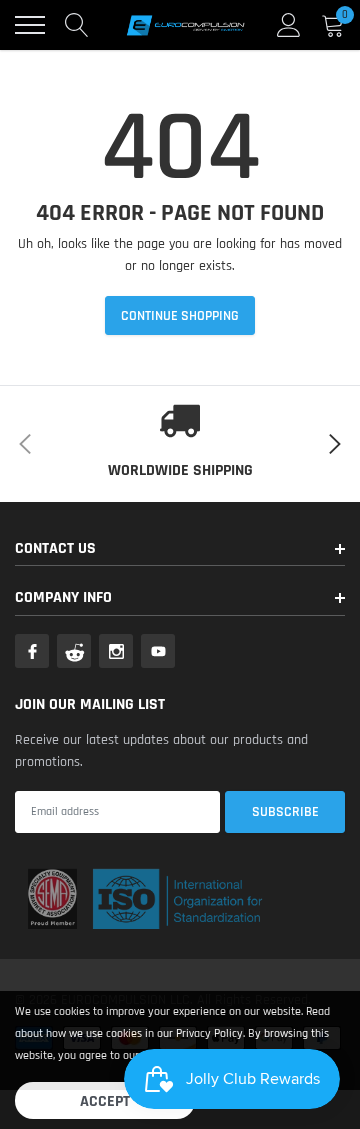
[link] (32, 651)
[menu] (30, 25)
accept (105, 1101)
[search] (77, 25)
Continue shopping (180, 316)
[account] (289, 25)
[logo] (185, 25)
